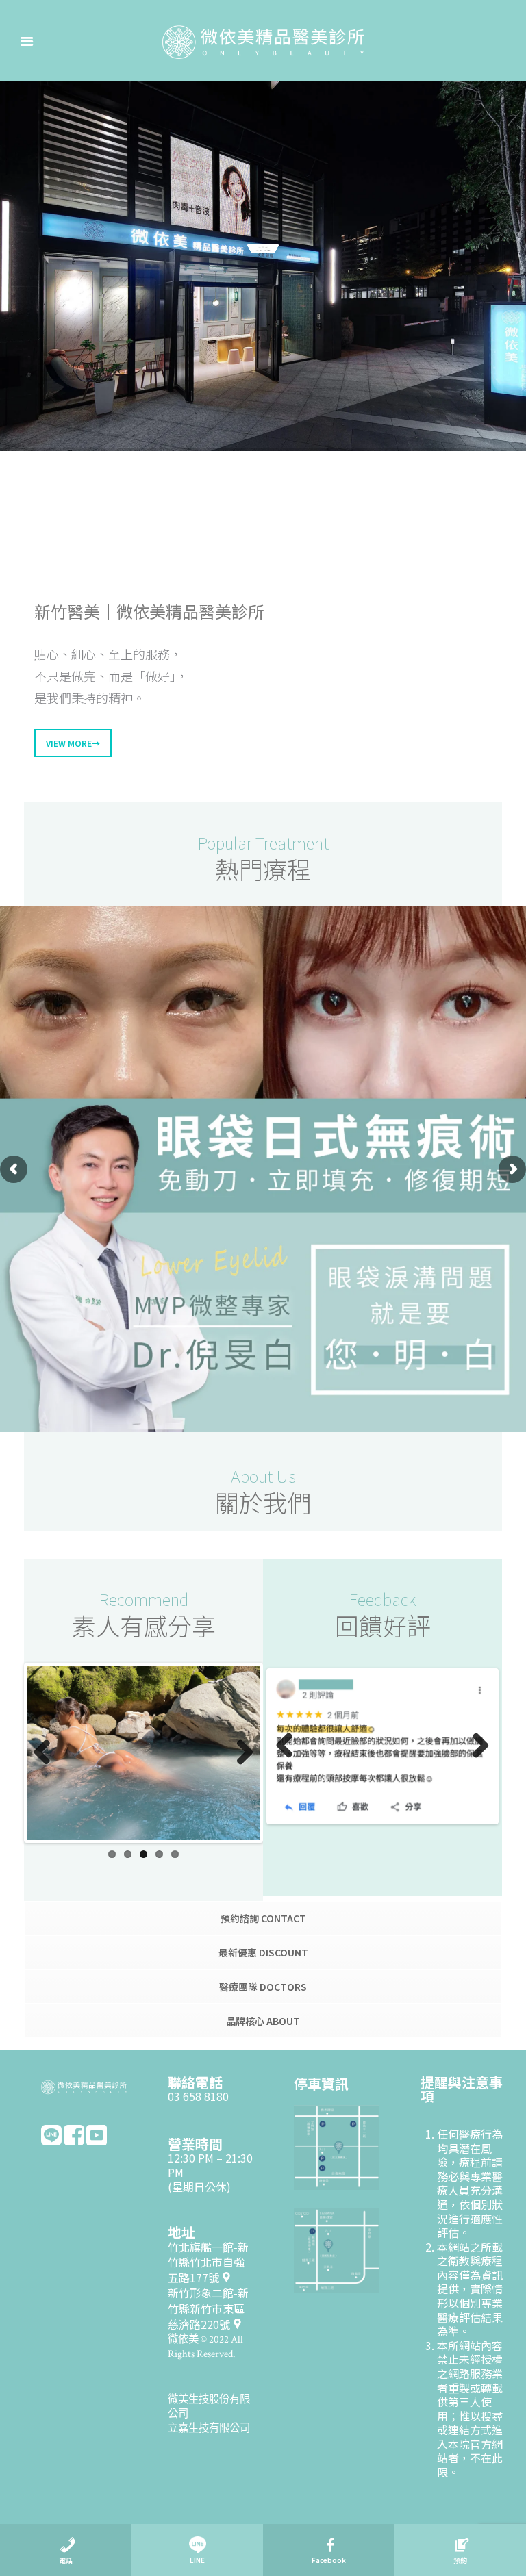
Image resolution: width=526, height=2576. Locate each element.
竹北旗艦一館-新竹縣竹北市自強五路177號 (208, 2265)
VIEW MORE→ (73, 743)
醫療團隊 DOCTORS (263, 1989)
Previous (47, 1755)
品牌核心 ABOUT (263, 2024)
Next (240, 1755)
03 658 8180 (198, 2099)
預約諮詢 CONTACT (263, 1921)
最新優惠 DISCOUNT (263, 1955)
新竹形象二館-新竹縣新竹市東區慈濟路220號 (208, 2311)
